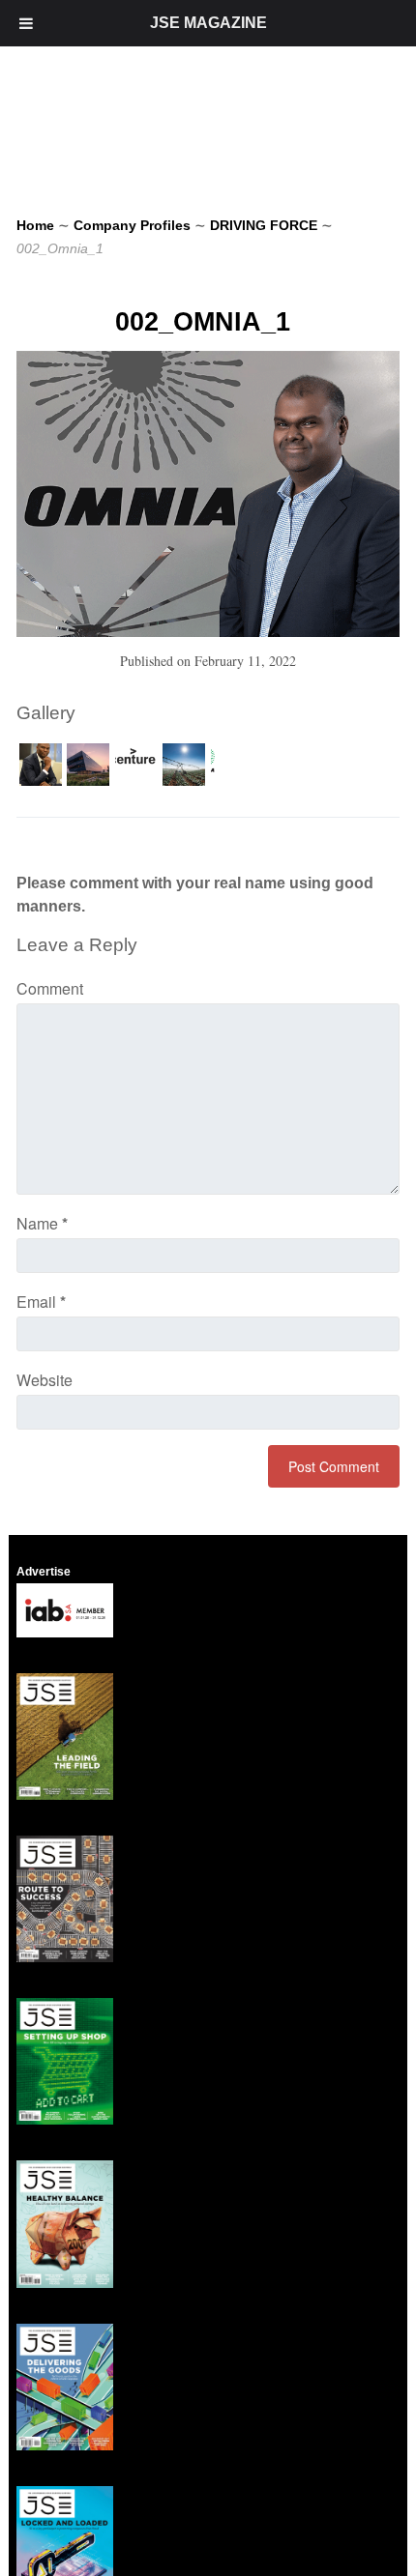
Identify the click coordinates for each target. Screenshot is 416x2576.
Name (42, 1223)
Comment (50, 988)
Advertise (44, 1572)
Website (45, 1380)
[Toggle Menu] (26, 23)
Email (41, 1302)
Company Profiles (132, 225)
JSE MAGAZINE (208, 23)
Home (35, 225)
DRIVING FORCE (264, 225)
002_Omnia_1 (203, 322)
